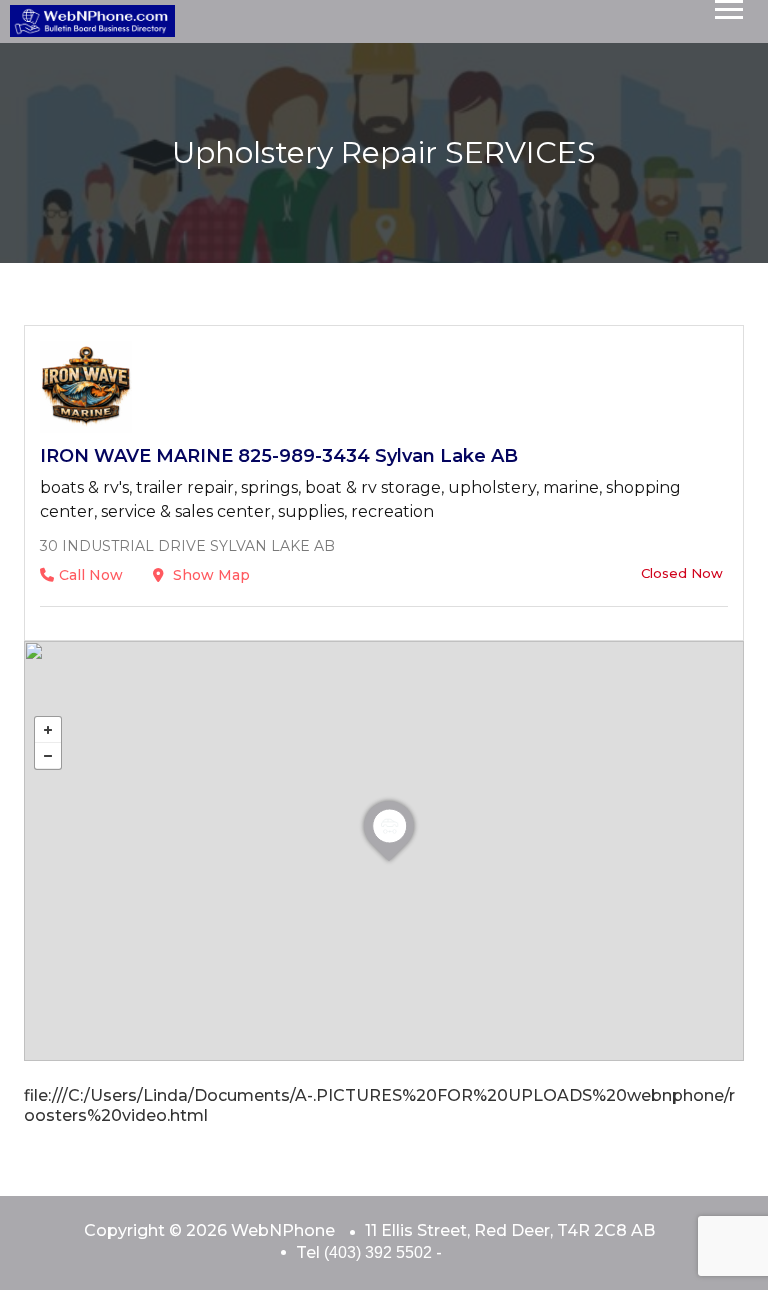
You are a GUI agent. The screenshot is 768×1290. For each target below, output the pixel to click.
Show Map (209, 575)
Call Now (91, 575)
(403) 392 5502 (378, 1252)
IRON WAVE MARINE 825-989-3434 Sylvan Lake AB (279, 456)
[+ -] (384, 851)
